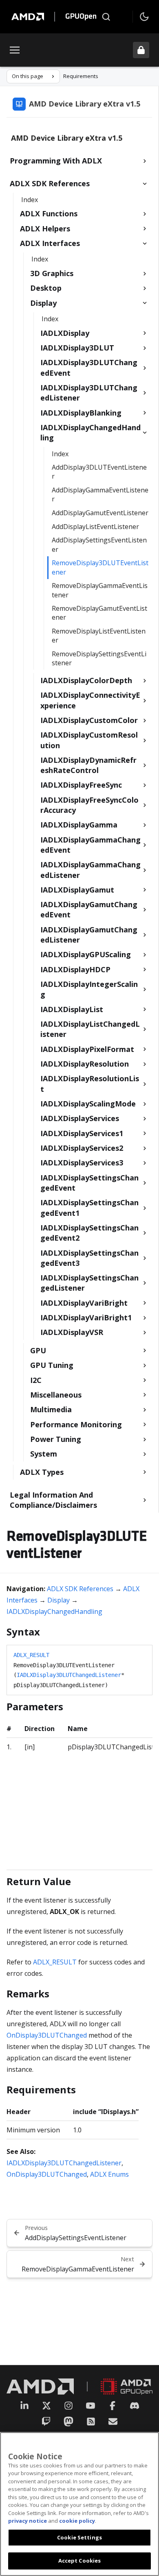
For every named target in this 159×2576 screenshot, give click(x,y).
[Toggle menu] (15, 50)
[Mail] (113, 2421)
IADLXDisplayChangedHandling (54, 1611)
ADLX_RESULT (31, 1655)
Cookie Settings (79, 2537)
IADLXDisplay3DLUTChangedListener (69, 1675)
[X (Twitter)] (46, 2406)
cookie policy (77, 2521)
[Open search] (106, 17)
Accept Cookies (80, 2561)
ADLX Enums (109, 2174)
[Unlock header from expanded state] (141, 50)
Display (59, 1600)
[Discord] (135, 2406)
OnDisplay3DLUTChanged (47, 2035)
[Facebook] (113, 2406)
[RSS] (91, 2421)
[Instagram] (68, 2406)
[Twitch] (46, 2421)
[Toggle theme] (144, 17)
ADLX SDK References (80, 1589)
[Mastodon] (68, 2421)
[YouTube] (91, 2406)
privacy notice (28, 2521)
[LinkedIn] (24, 2406)
